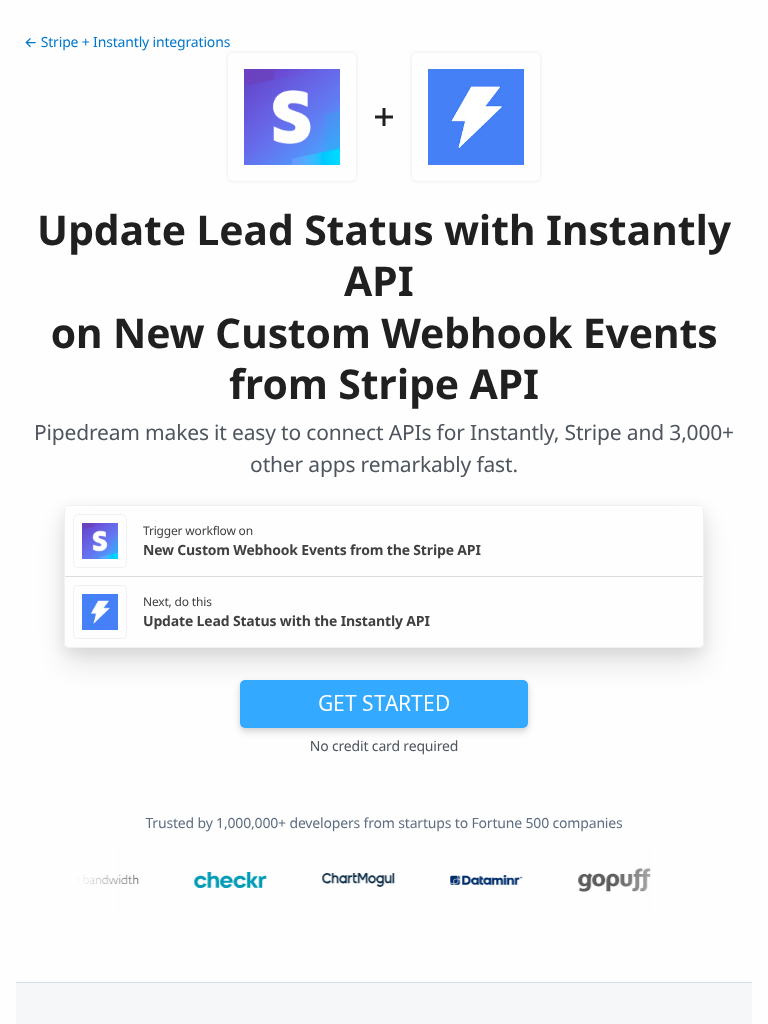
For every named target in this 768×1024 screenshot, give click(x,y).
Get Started (384, 703)
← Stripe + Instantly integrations (127, 42)
